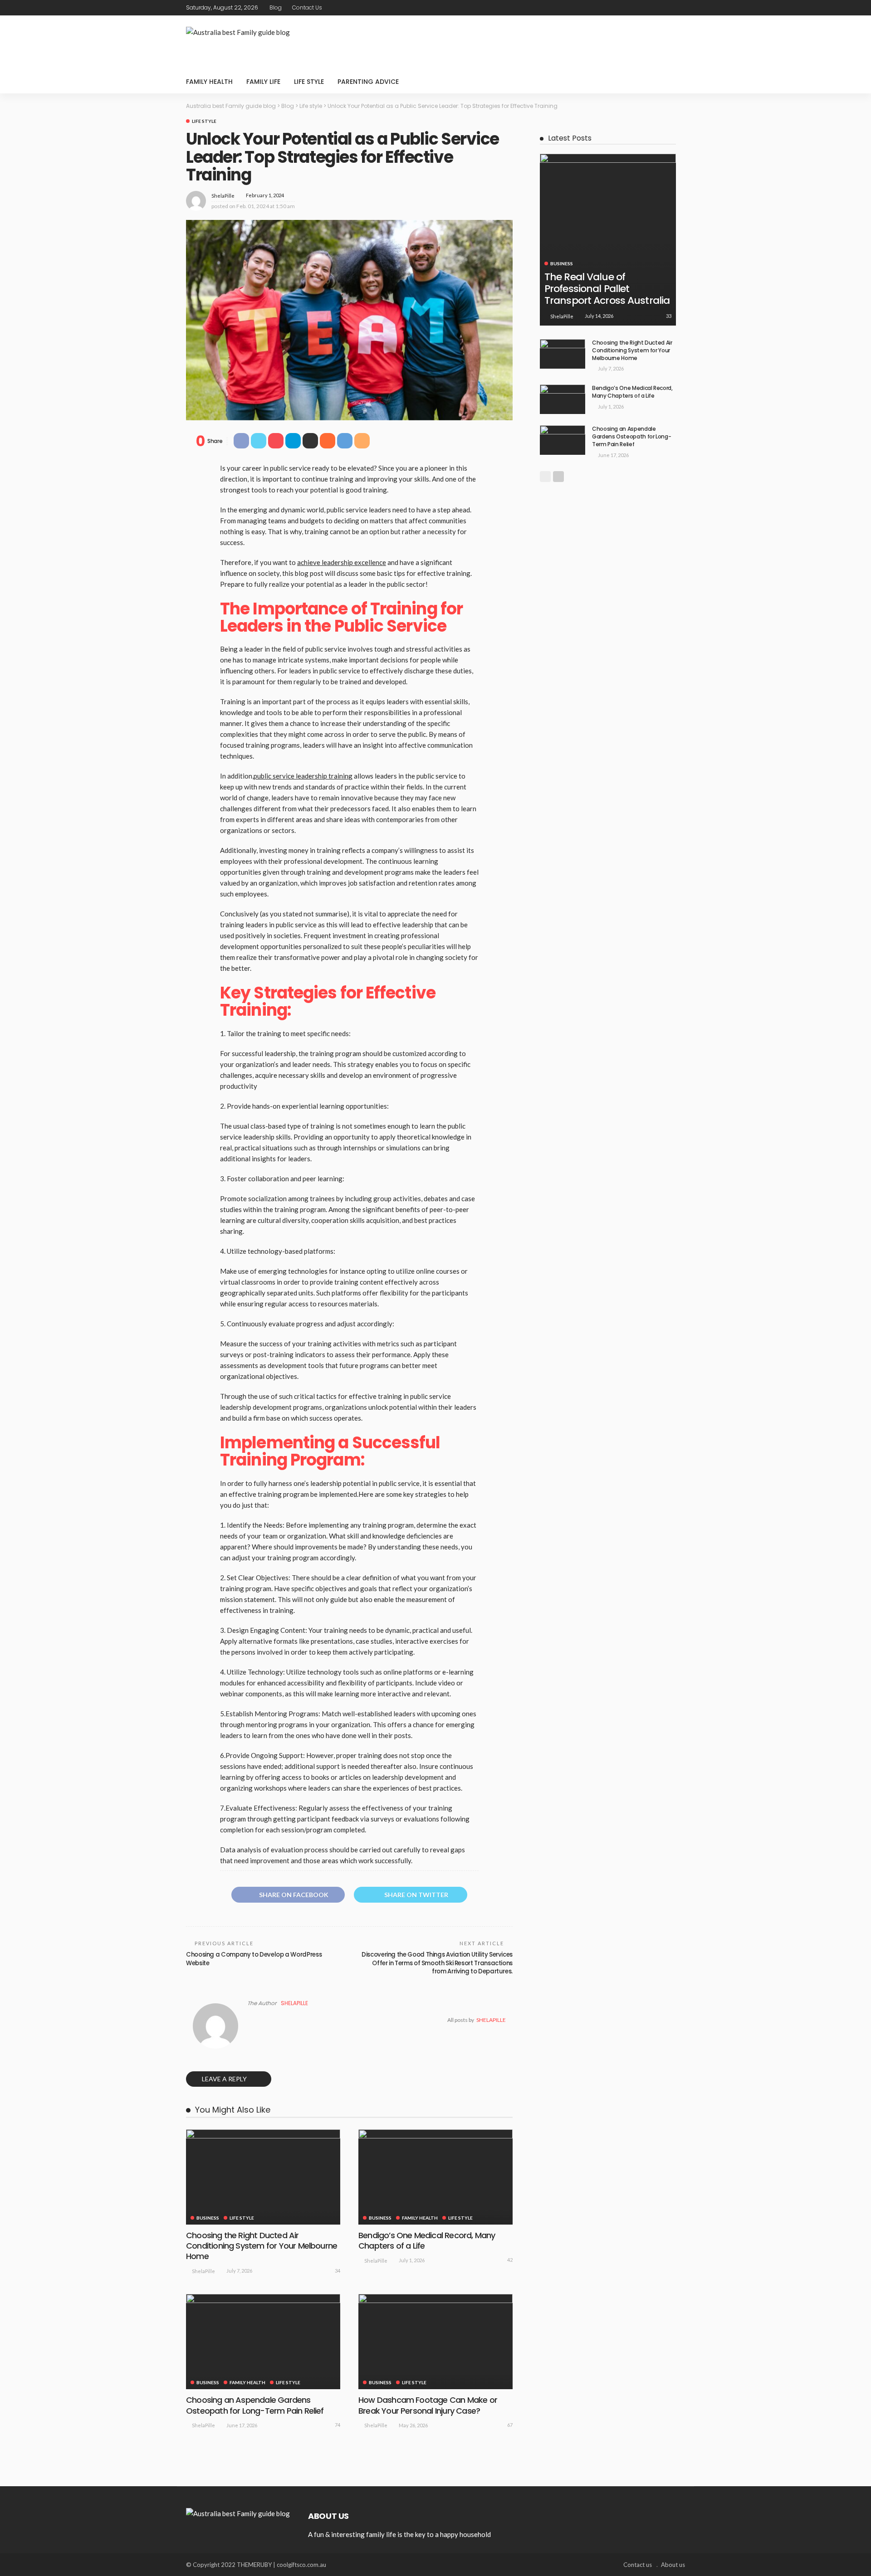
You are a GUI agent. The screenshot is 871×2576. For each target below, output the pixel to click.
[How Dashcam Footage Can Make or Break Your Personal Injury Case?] (435, 2342)
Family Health (209, 82)
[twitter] (656, 8)
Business (208, 2218)
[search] (673, 82)
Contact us (307, 7)
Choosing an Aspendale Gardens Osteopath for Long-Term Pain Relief (255, 2405)
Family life (263, 82)
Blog (276, 7)
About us (673, 2565)
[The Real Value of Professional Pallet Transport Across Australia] (608, 234)
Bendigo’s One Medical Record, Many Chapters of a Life (427, 2240)
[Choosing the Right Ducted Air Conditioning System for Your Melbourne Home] (263, 2177)
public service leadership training (303, 776)
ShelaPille (223, 196)
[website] (250, 2020)
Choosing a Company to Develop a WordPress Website (254, 1959)
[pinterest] (667, 8)
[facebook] (644, 8)
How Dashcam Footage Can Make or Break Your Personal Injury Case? (428, 2405)
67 (510, 2425)
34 (338, 2271)
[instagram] (679, 8)
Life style (309, 82)
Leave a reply (225, 2079)
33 (669, 316)
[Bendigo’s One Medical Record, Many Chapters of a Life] (435, 2177)
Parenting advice (368, 82)
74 (338, 2425)
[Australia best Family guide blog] (238, 2513)
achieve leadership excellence (342, 562)
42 (510, 2260)
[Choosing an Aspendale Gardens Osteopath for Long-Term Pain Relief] (263, 2342)
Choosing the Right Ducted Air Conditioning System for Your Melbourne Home (262, 2246)
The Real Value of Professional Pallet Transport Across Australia (607, 289)
